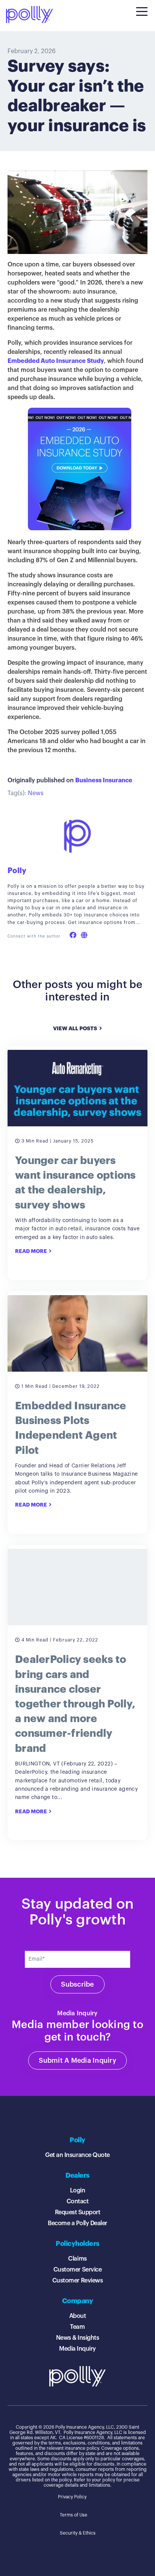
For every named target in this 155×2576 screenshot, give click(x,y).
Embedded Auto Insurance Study (56, 361)
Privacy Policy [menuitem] (72, 2497)
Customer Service (77, 2270)
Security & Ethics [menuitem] (78, 2533)
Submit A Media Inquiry (77, 2060)
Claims (77, 2259)
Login (78, 2191)
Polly (17, 871)
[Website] (84, 935)
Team (77, 2327)
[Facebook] (73, 935)
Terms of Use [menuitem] (74, 2515)
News (36, 793)
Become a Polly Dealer (77, 2223)
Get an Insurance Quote (77, 2155)
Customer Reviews (77, 2281)
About (78, 2316)
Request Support (78, 2212)
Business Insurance (104, 780)
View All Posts (75, 1029)
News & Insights (78, 2338)
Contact (78, 2201)
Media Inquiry (77, 2349)
